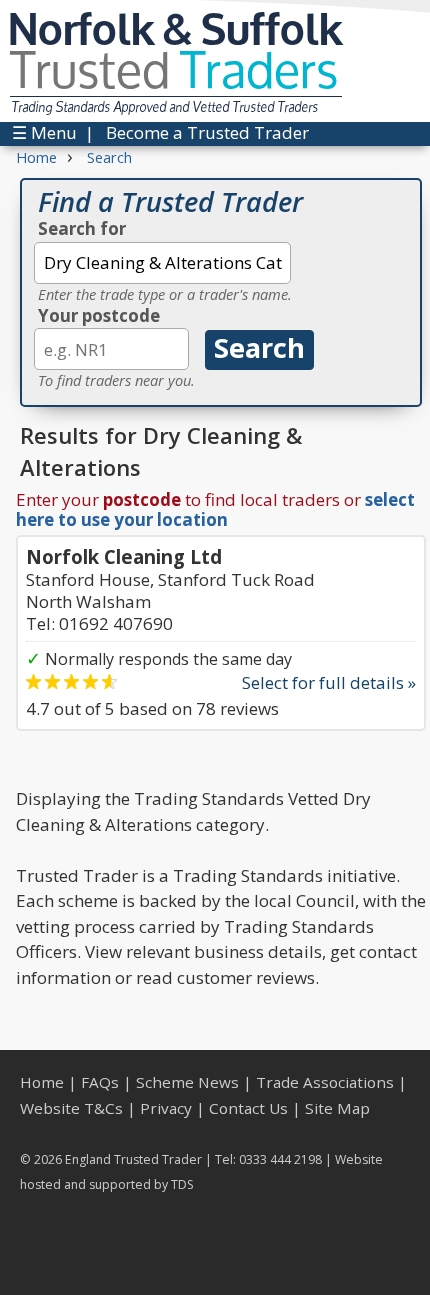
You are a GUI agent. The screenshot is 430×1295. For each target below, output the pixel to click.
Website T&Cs (71, 1108)
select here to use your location (215, 509)
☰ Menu (44, 132)
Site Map (337, 1108)
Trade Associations (325, 1082)
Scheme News (187, 1082)
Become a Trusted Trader (207, 132)
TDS (182, 1184)
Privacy (166, 1108)
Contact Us (248, 1108)
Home (42, 1082)
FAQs (100, 1082)
